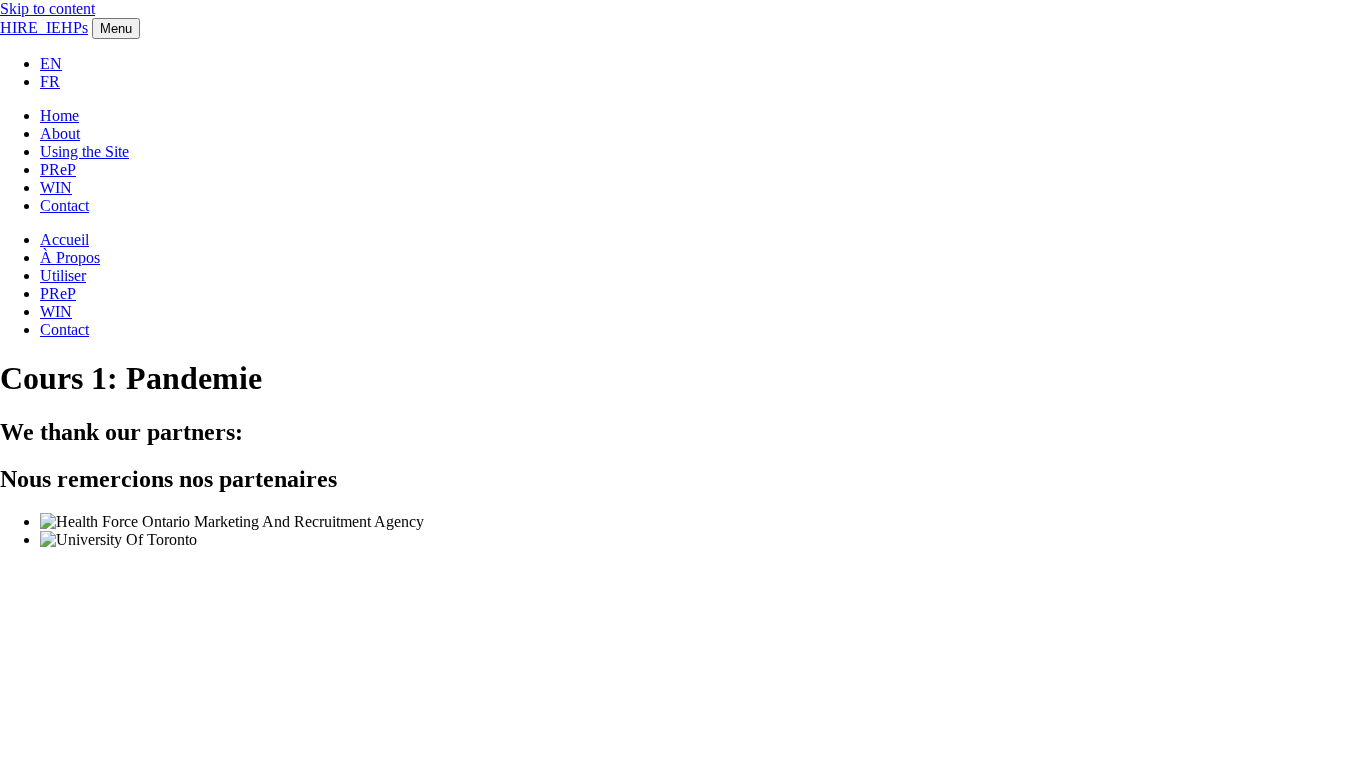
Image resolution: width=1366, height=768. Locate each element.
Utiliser (63, 275)
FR (50, 81)
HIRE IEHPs (44, 27)
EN (51, 63)
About (60, 133)
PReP (58, 169)
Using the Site (84, 151)
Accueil (64, 239)
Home (59, 115)
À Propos (70, 257)
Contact (64, 205)
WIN (56, 187)
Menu (116, 28)
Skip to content (47, 8)
